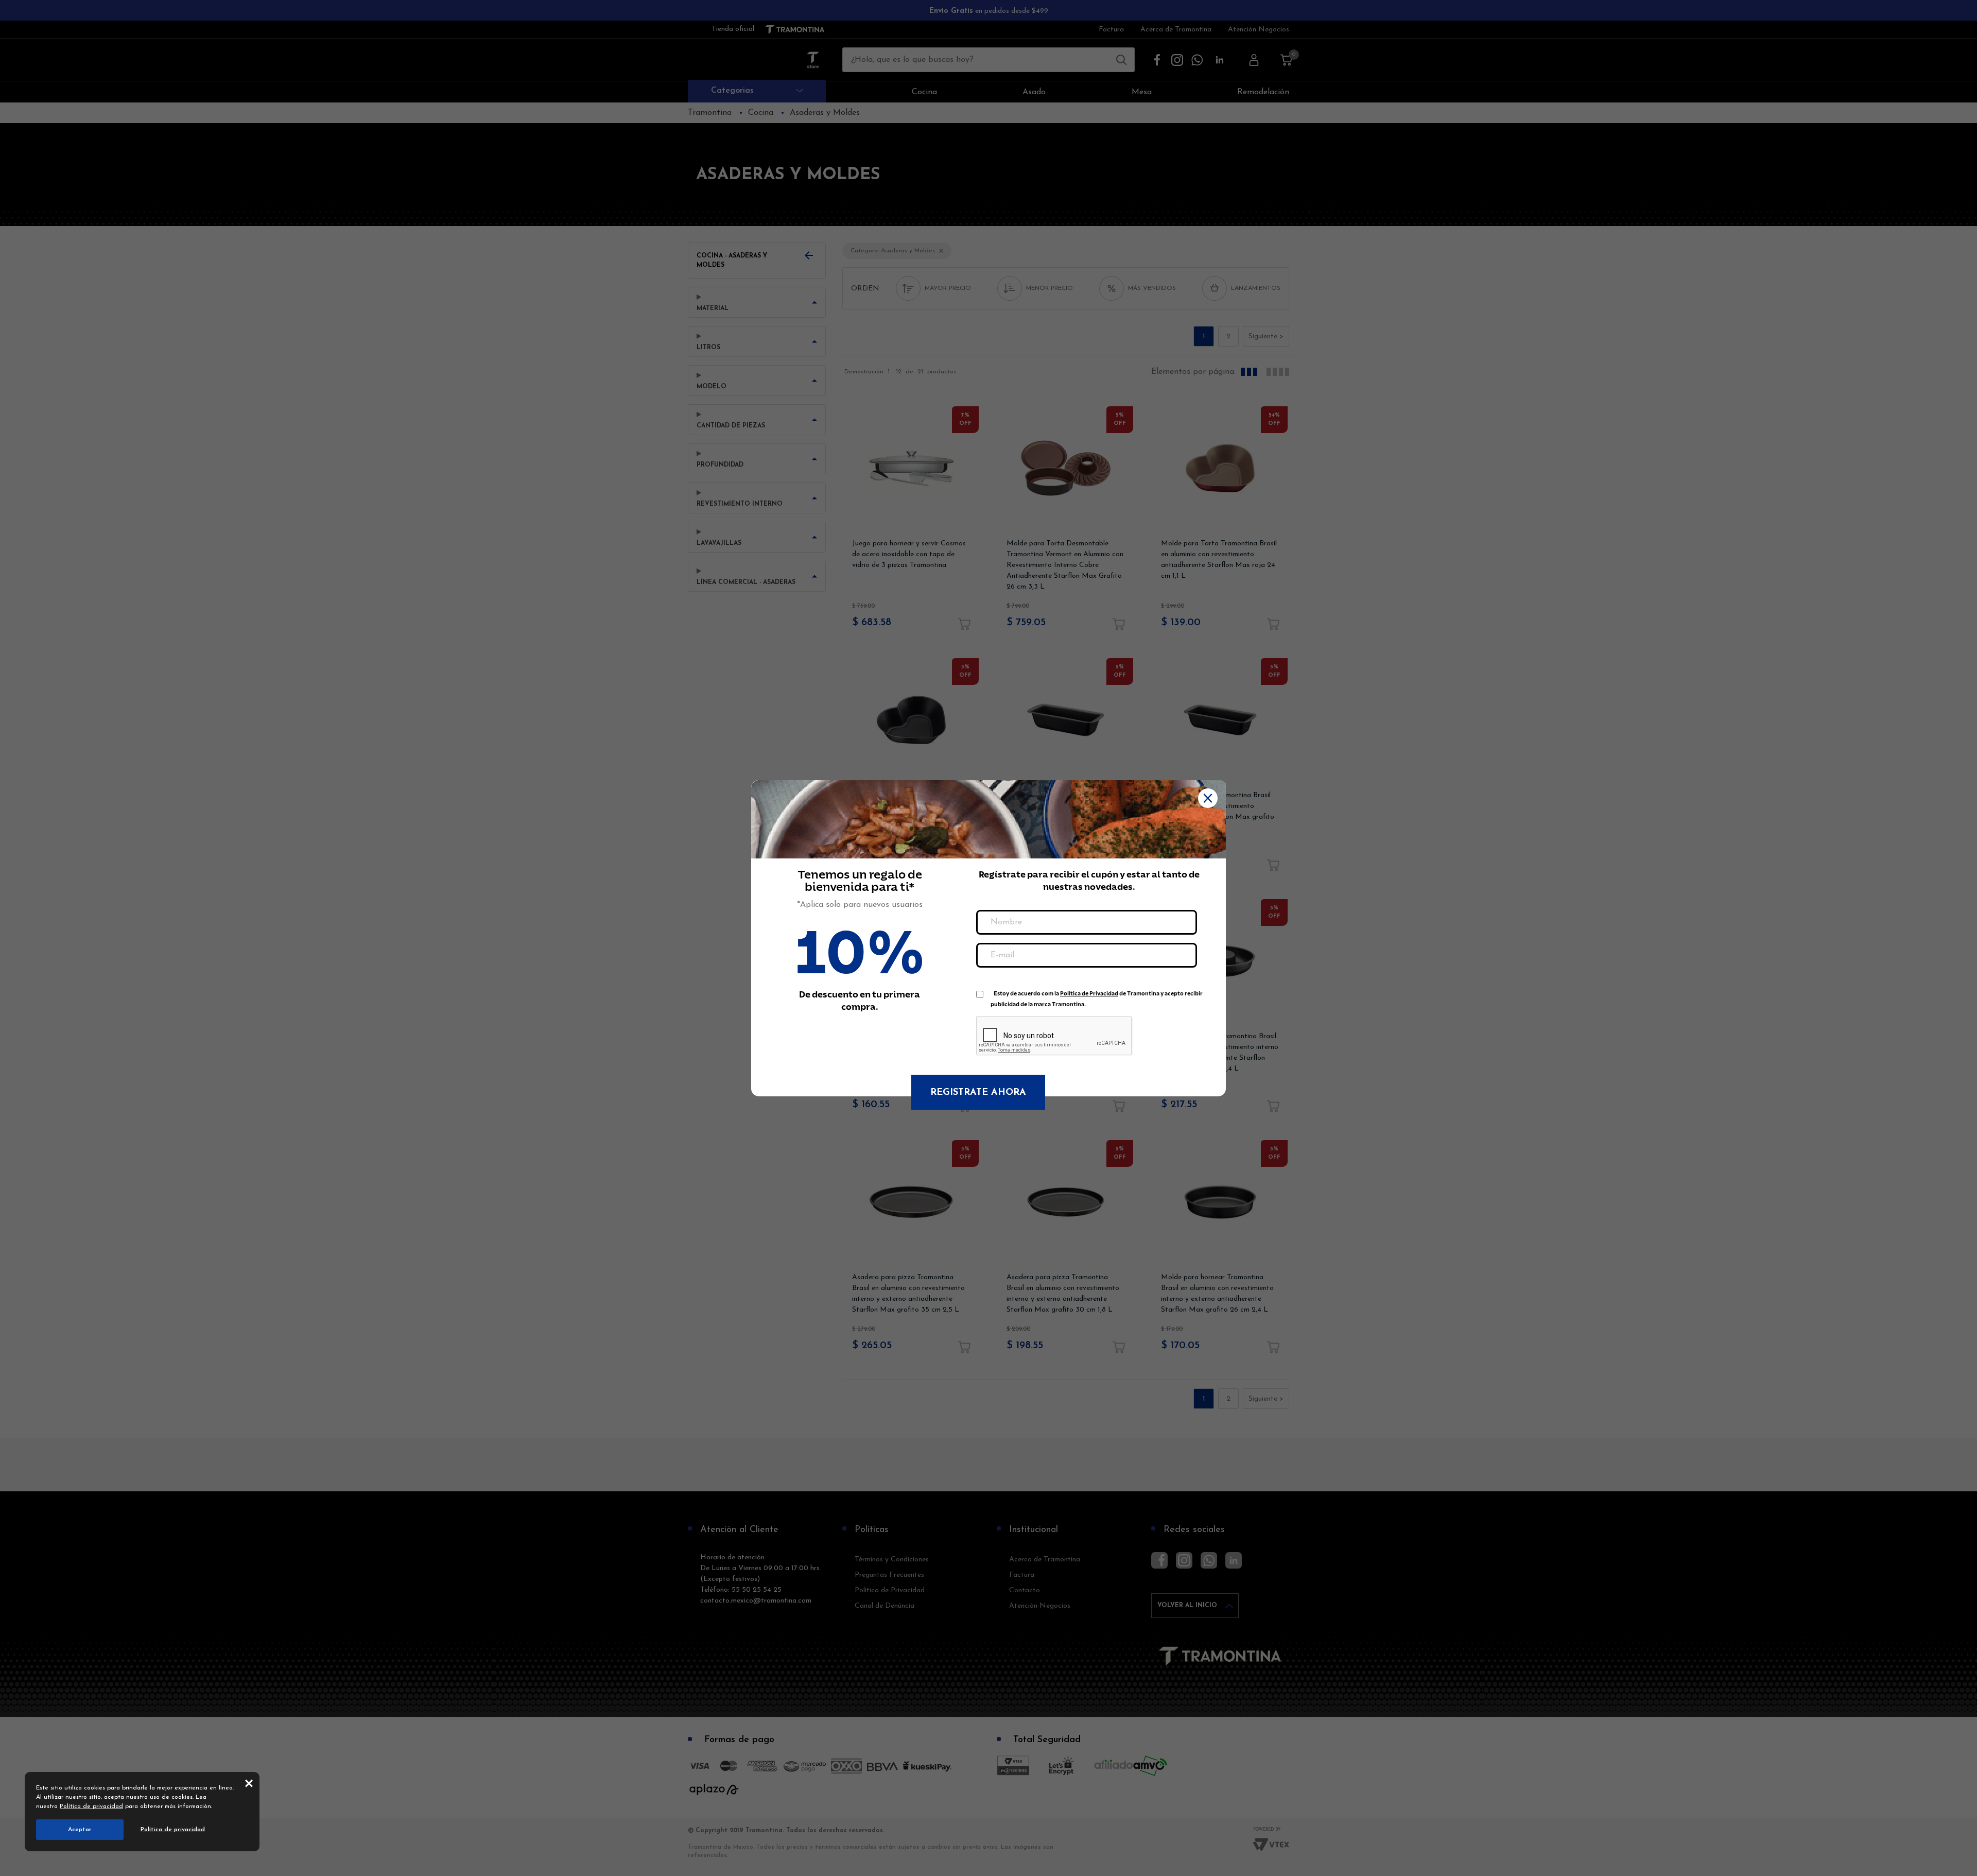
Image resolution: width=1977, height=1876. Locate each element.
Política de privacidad (91, 1806)
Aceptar (80, 1830)
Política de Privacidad (1089, 994)
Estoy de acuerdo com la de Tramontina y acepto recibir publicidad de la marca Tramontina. (1097, 996)
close (249, 1783)
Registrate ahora (978, 1093)
